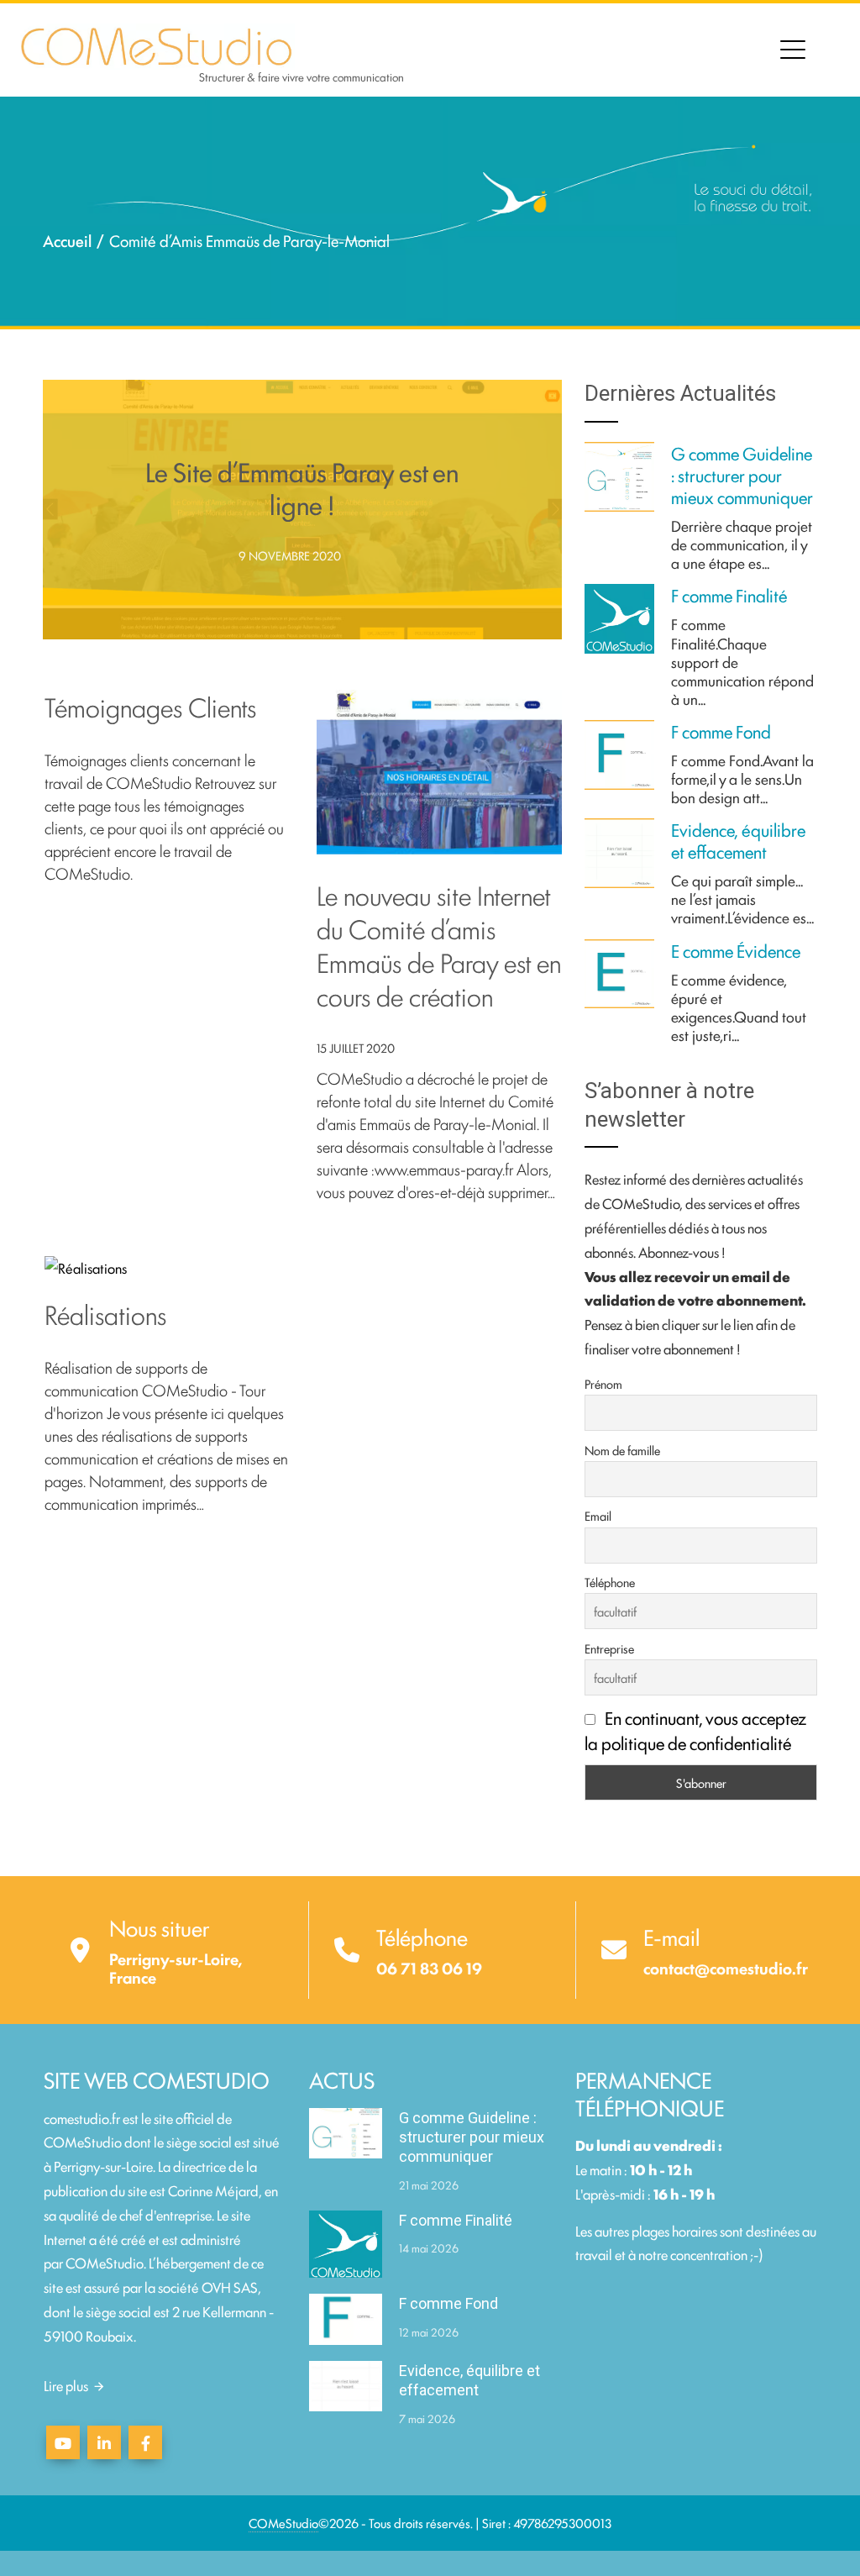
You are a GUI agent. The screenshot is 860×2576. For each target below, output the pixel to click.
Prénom (603, 1383)
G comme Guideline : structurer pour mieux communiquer (742, 475)
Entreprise (609, 1648)
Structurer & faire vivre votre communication (302, 76)
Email (598, 1515)
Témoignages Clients (150, 706)
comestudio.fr (82, 2118)
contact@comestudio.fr (726, 1968)
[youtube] (63, 2442)
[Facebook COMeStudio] (145, 2442)
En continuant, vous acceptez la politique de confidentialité (695, 1730)
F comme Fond (721, 731)
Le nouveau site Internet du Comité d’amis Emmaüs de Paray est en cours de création (439, 944)
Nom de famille (622, 1450)
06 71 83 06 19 (429, 1968)
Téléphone (610, 1582)
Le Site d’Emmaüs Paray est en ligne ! (302, 487)
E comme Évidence (736, 950)
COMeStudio (105, 2262)
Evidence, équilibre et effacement (738, 840)
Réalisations (105, 1313)
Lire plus (66, 2385)
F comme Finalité (729, 595)
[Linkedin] (104, 2442)
